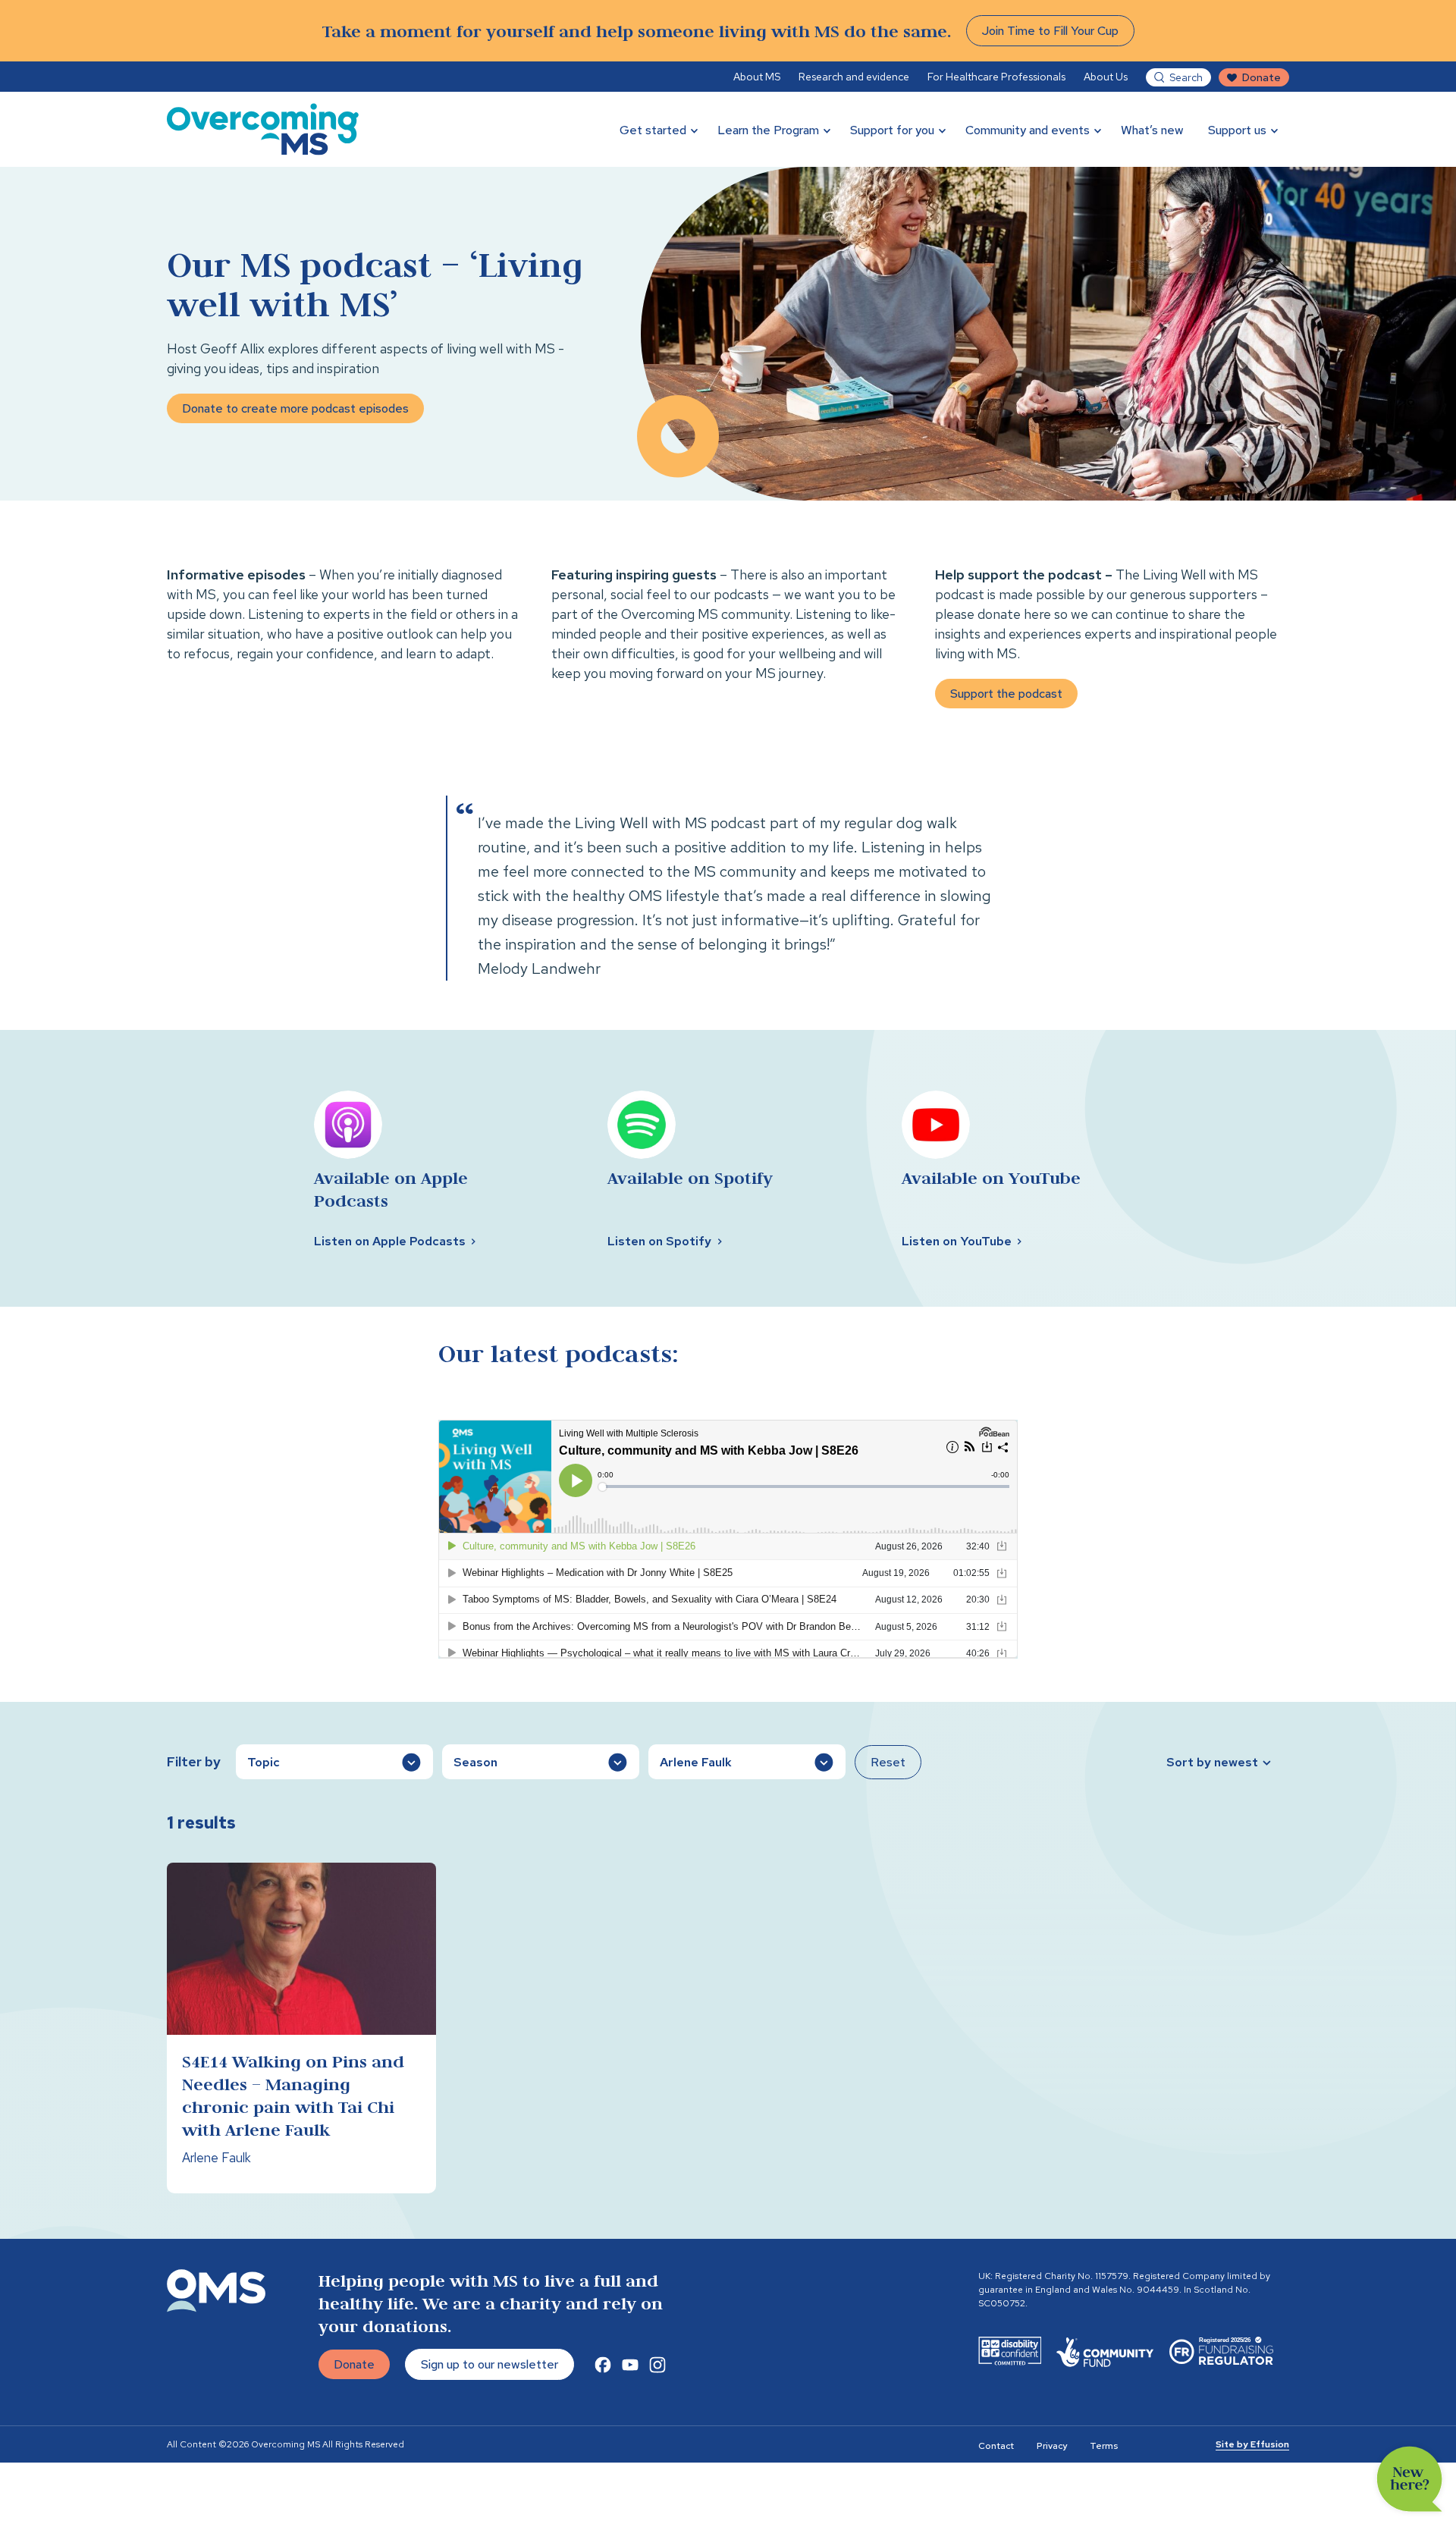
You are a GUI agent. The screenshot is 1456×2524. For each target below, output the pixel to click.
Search (1186, 77)
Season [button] (475, 1762)
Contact (996, 2446)
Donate (1261, 77)
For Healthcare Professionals (996, 77)
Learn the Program (768, 130)
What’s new (1152, 130)
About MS (757, 77)
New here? (1410, 2479)
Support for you (892, 130)
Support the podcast (1006, 694)
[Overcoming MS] (263, 129)
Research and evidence (854, 77)
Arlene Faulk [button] (696, 1762)
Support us (1237, 130)
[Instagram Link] (657, 2365)
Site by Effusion (1252, 2444)
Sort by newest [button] (1212, 1762)
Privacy (1052, 2446)
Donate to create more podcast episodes (295, 408)
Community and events (1028, 130)
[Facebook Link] (603, 2365)
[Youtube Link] (630, 2365)
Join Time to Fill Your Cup (1050, 31)
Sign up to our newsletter (490, 2364)
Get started (653, 130)
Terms (1104, 2446)
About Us (1106, 77)
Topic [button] (264, 1762)
